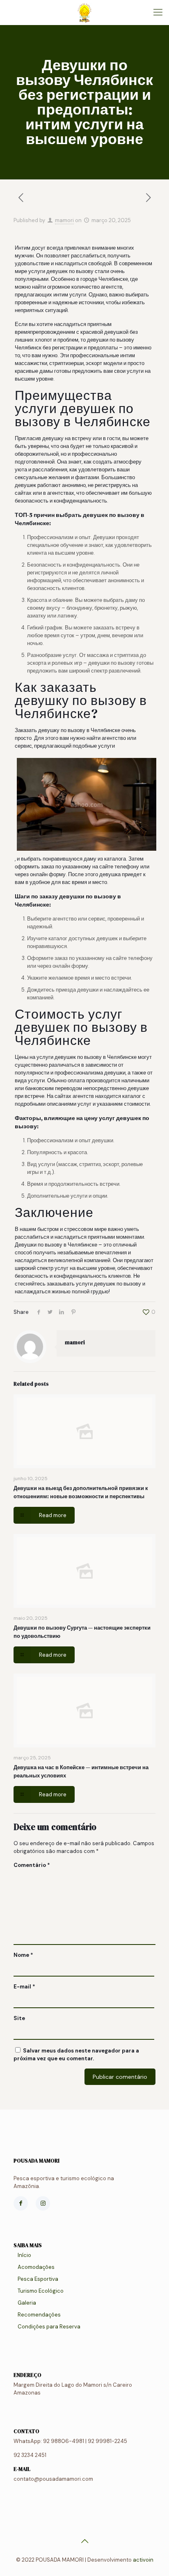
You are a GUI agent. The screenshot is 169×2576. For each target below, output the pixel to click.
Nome (23, 1955)
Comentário (32, 1865)
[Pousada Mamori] (84, 12)
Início (24, 2255)
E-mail (24, 1987)
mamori (64, 220)
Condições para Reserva (49, 2327)
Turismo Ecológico (41, 2291)
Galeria (27, 2303)
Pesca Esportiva (38, 2279)
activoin (143, 2560)
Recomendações (39, 2315)
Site (19, 2018)
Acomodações (36, 2267)
